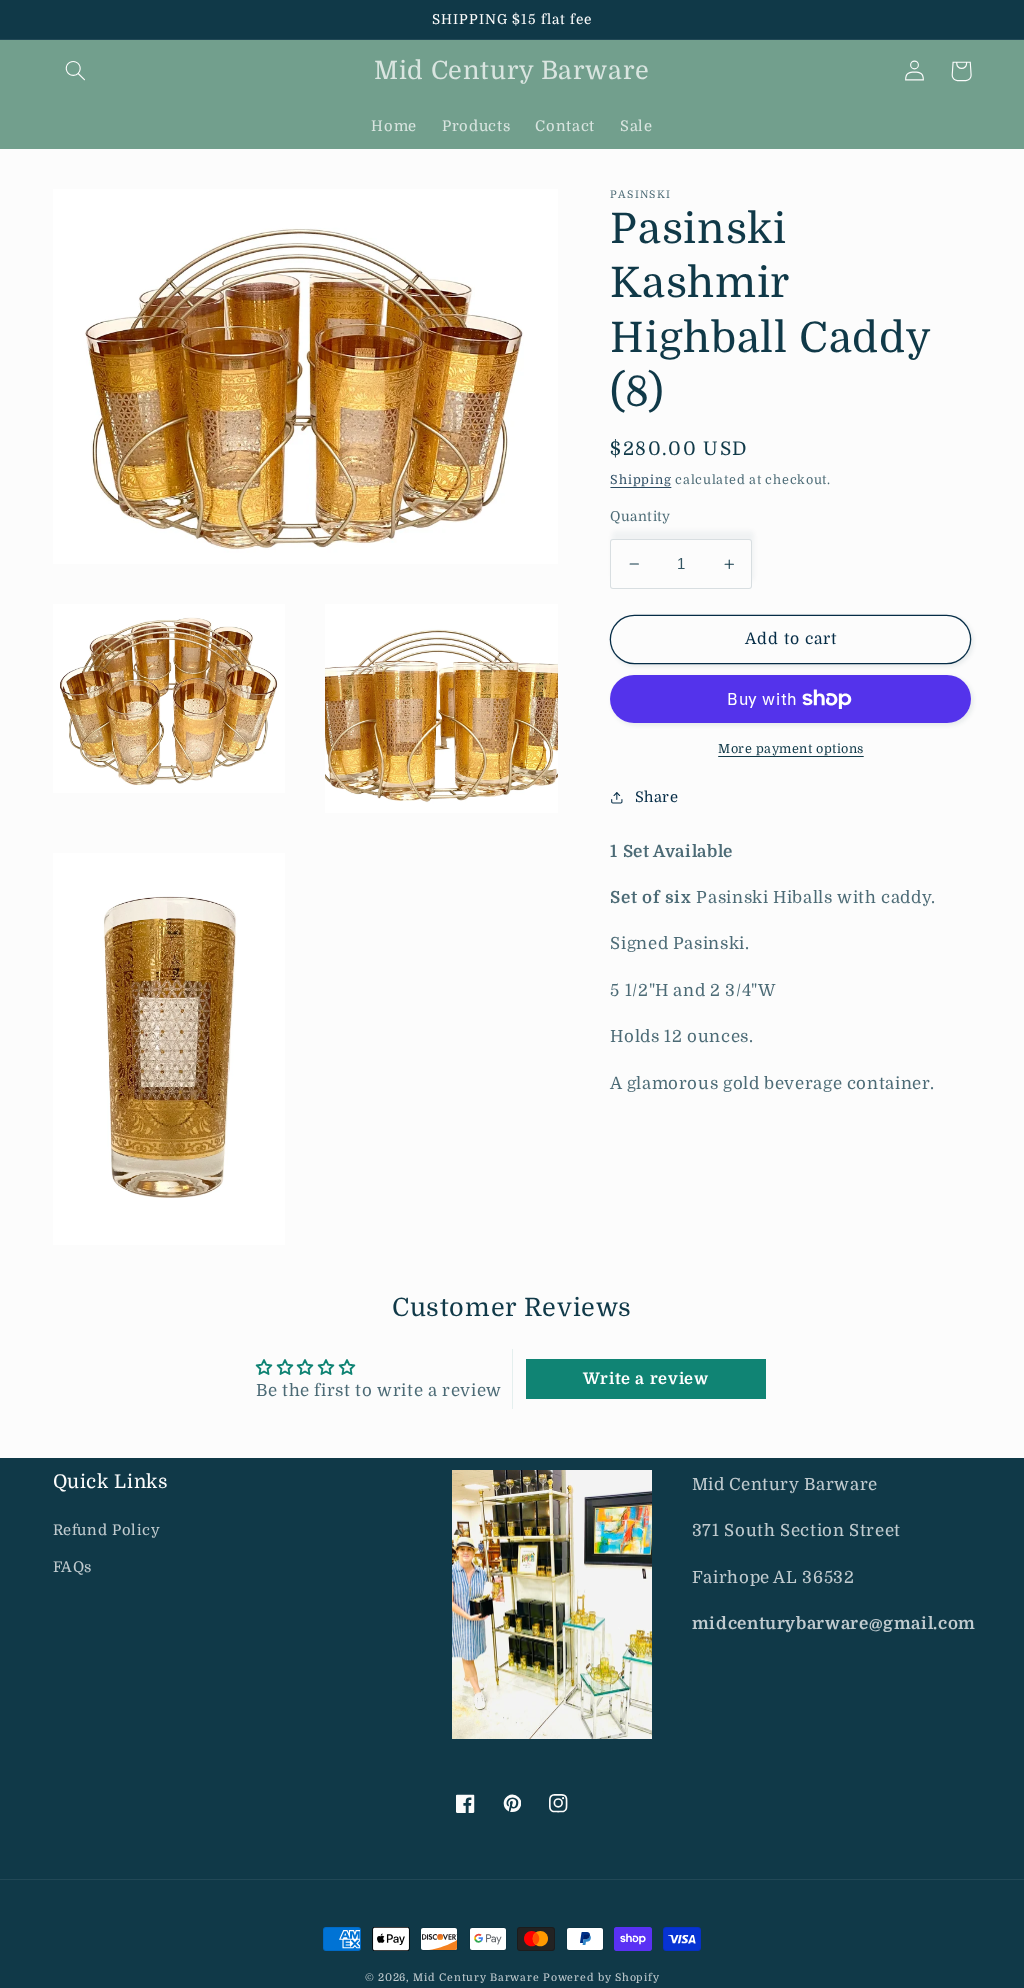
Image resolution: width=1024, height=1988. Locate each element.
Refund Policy (107, 1530)
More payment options (791, 749)
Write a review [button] (646, 1379)
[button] (76, 71)
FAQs (73, 1567)
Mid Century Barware (476, 1978)
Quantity (640, 516)
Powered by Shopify (601, 1978)
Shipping (640, 480)
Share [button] (656, 797)
